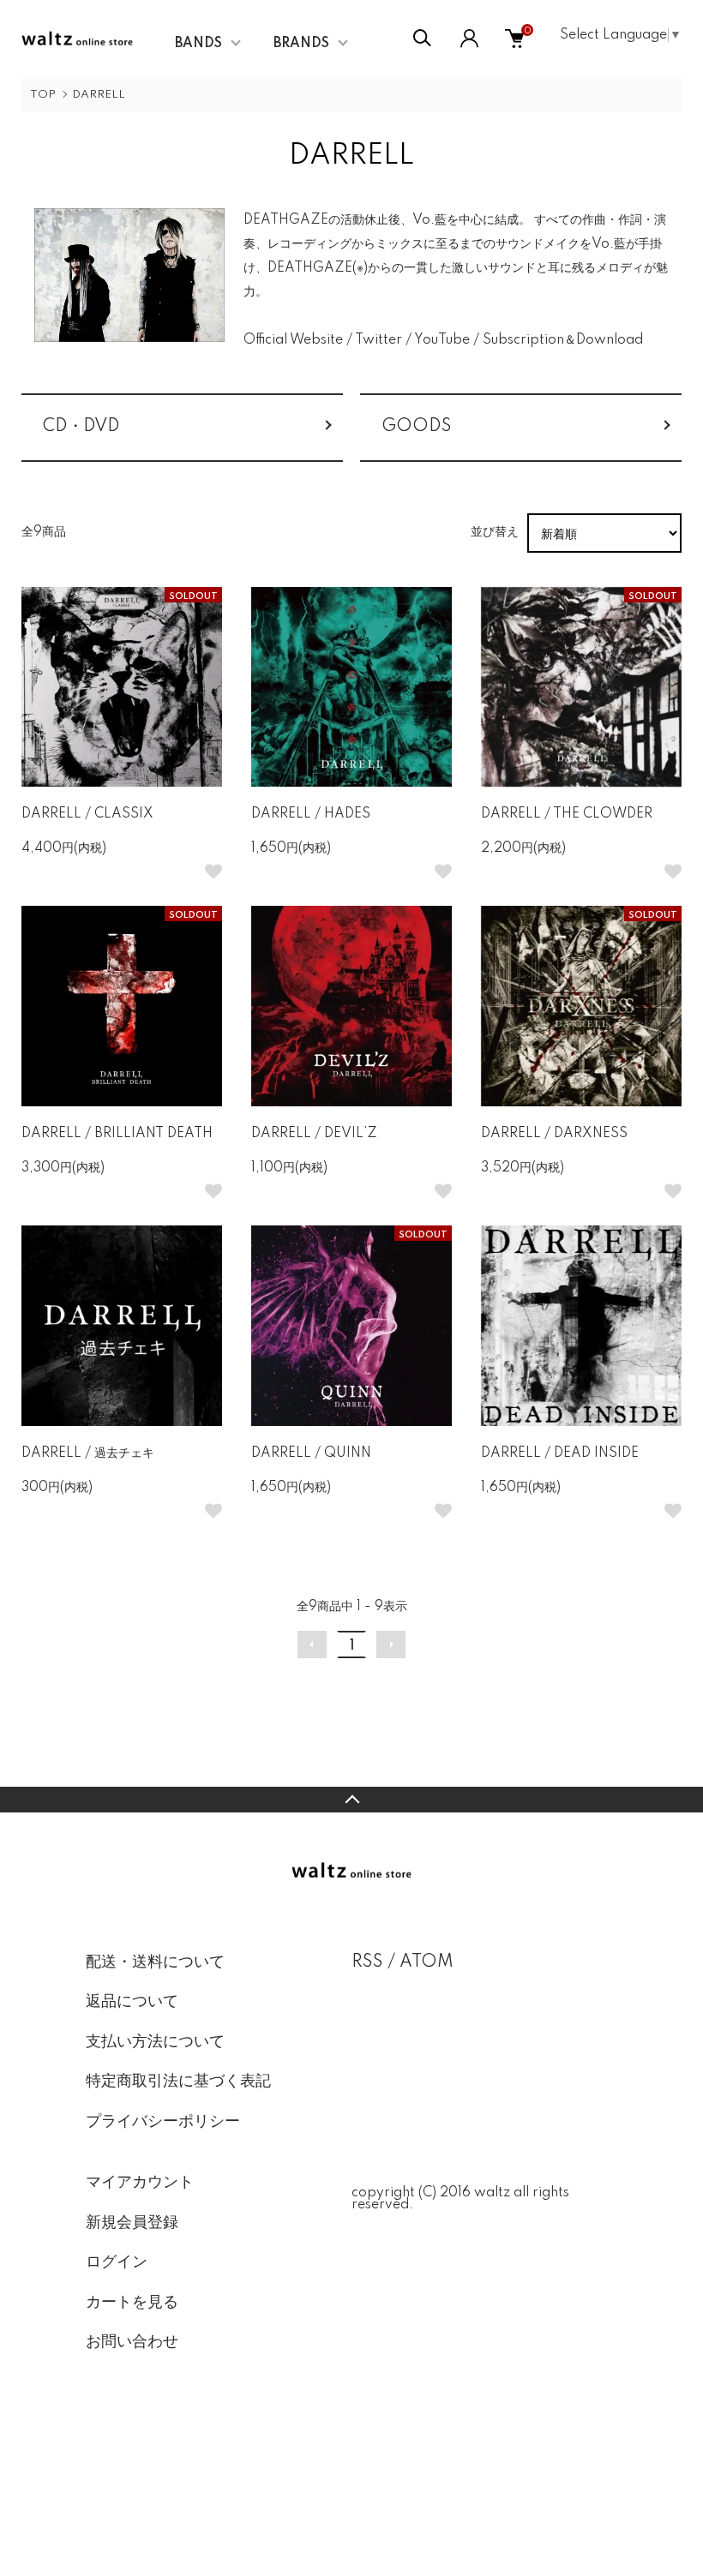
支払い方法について (155, 2042)
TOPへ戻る (351, 1800)
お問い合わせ (132, 2342)
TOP (43, 95)
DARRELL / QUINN (311, 1453)
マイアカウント (140, 2183)
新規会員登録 (132, 2223)
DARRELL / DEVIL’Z (314, 1134)
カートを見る (132, 2303)
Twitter (379, 340)
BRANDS (301, 44)
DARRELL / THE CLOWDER (567, 814)
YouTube (442, 340)
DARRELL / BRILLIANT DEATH (117, 1134)
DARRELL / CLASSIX (87, 814)
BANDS (198, 44)
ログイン (117, 2262)
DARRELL (99, 95)
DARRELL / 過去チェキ (88, 1453)
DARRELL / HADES (311, 814)
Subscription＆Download (563, 340)
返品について (132, 2002)
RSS (367, 1962)
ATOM (427, 1962)
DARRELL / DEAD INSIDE (560, 1453)
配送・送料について (155, 1962)
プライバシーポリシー (163, 2122)
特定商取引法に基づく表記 (178, 2082)
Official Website (293, 340)
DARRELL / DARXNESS (554, 1134)
